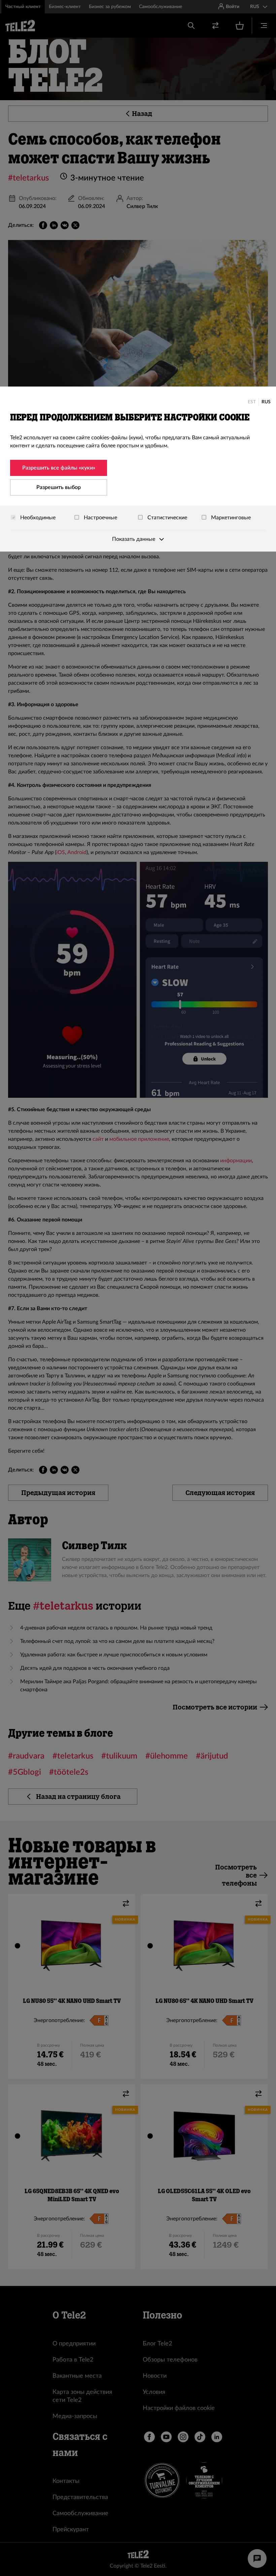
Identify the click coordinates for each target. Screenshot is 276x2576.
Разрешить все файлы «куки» (59, 468)
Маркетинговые (230, 518)
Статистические (167, 518)
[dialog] (138, 469)
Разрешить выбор (59, 487)
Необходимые (37, 518)
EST (252, 402)
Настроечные (100, 518)
